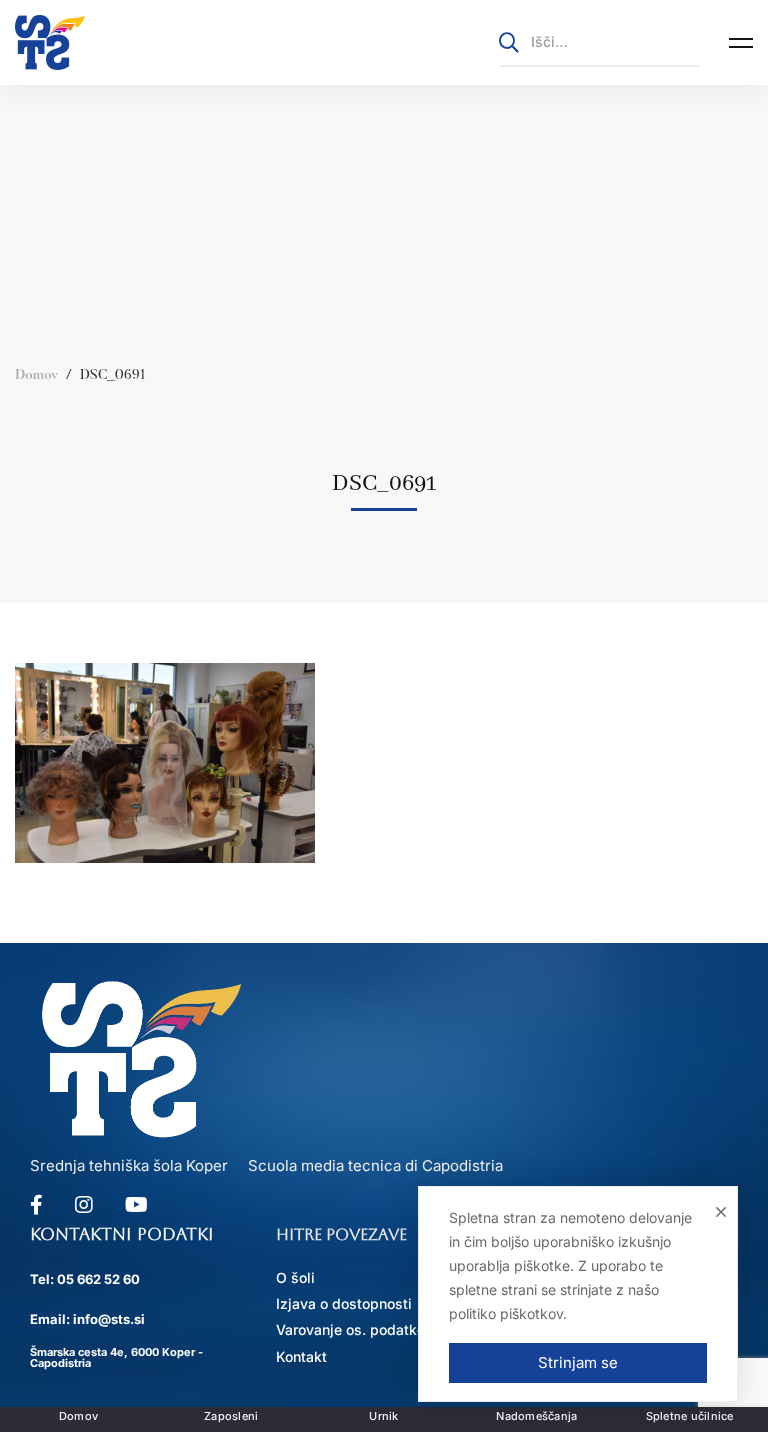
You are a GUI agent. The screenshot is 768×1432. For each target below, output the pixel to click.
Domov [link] (36, 376)
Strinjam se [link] (578, 1362)
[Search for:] (599, 41)
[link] (50, 42)
